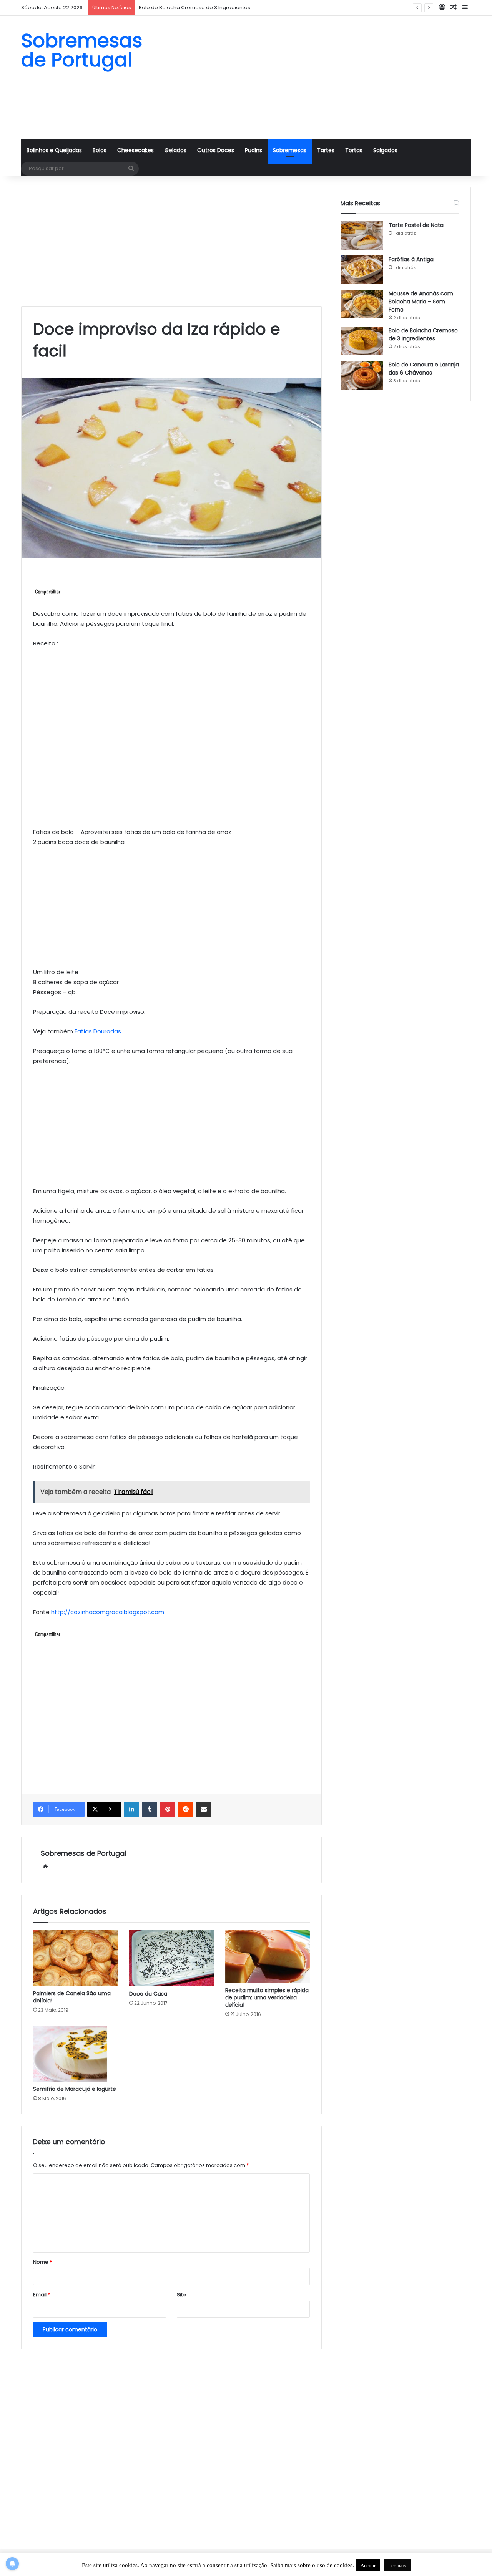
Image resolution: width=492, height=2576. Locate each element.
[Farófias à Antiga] (362, 270)
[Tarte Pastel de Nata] (362, 236)
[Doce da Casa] (171, 1958)
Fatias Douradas (98, 1031)
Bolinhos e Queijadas (54, 150)
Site (181, 2295)
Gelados (175, 150)
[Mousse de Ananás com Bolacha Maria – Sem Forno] (362, 304)
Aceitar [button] (368, 2565)
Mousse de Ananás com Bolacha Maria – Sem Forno (421, 302)
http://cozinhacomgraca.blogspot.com (108, 1612)
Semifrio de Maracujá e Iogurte (75, 2089)
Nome (42, 2262)
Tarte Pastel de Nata (416, 225)
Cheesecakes (135, 150)
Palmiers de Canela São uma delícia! (72, 1997)
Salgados (385, 150)
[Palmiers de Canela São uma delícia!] (75, 1958)
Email (42, 2295)
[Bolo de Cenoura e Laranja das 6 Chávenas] (362, 375)
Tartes (326, 150)
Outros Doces (216, 150)
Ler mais (397, 2565)
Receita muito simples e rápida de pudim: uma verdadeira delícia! (267, 1997)
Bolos (100, 150)
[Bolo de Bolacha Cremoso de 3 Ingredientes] (362, 341)
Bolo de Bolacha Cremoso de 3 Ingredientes (194, 7)
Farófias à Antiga (411, 259)
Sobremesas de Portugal (83, 1853)
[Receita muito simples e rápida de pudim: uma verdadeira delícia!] (268, 1957)
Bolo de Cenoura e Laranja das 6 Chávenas (424, 369)
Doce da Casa (148, 1994)
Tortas (354, 150)
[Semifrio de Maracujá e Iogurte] (75, 2054)
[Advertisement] (323, 77)
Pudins (253, 150)
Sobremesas (290, 150)
